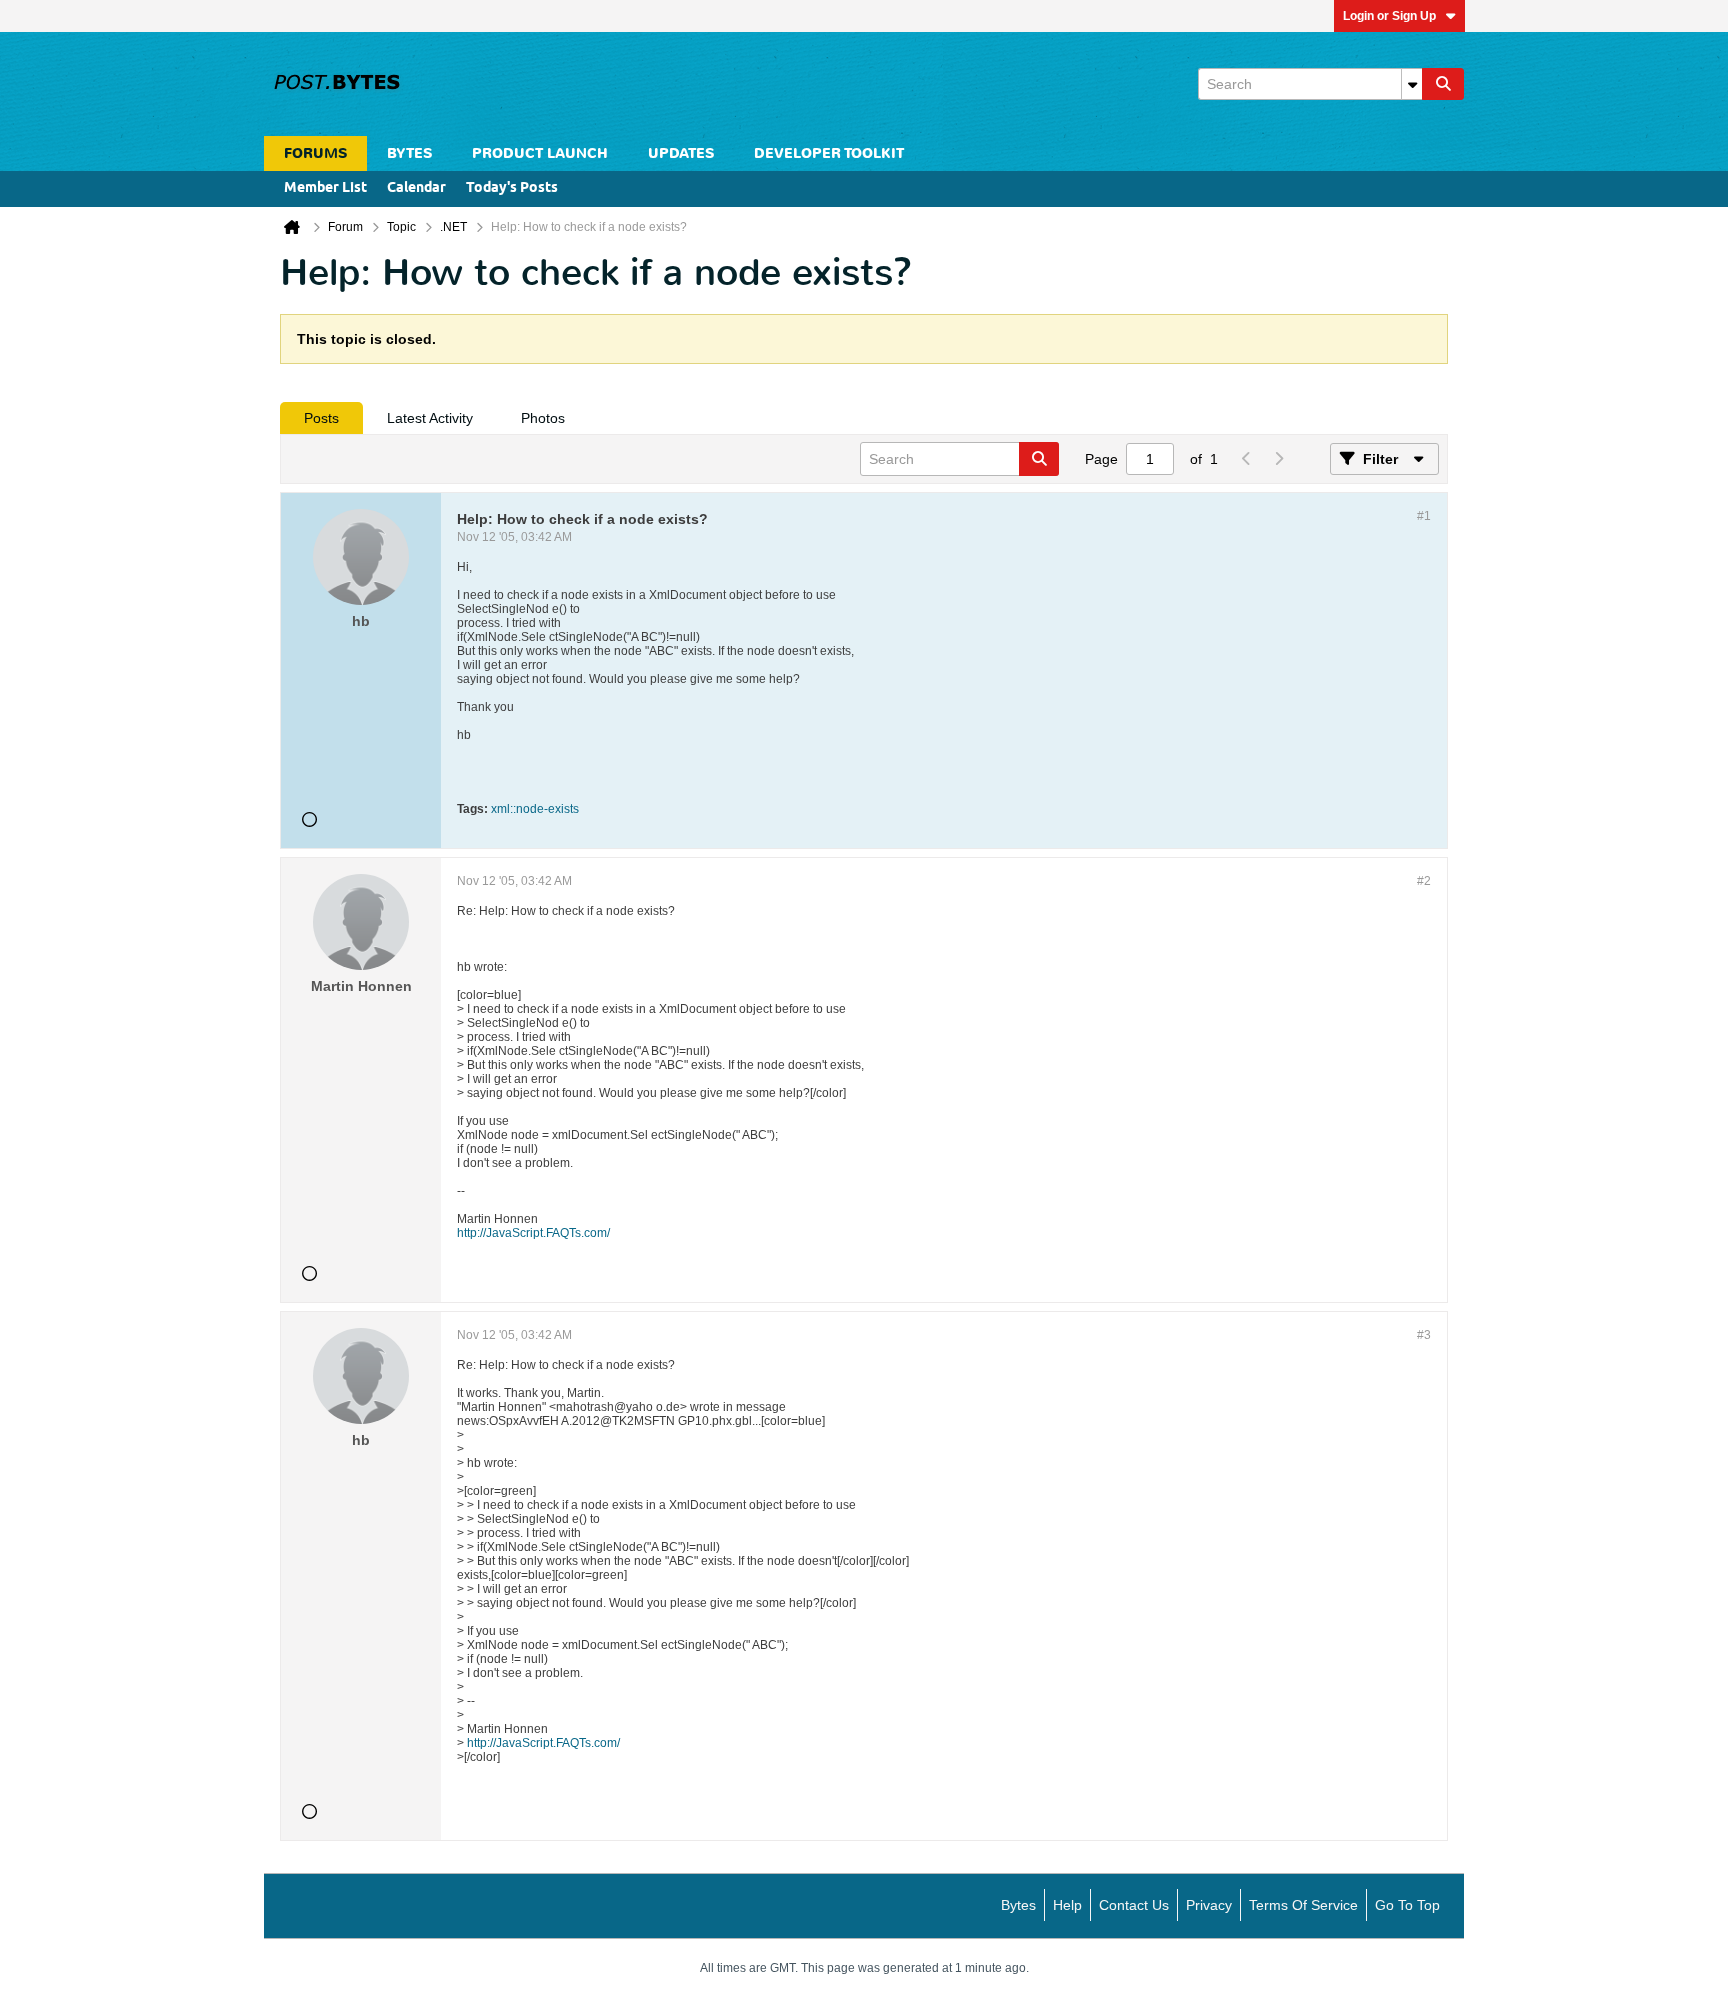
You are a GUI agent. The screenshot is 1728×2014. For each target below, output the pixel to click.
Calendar (416, 188)
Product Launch (540, 153)
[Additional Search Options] (1412, 84)
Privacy (1209, 1905)
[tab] (321, 418)
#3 (1424, 1335)
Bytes (1018, 1905)
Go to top (1407, 1905)
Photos (543, 418)
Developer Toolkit (829, 153)
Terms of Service (1303, 1905)
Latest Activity (430, 418)
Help (1067, 1905)
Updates (681, 153)
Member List (325, 188)
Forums (315, 153)
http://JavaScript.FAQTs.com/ (533, 1233)
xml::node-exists (535, 809)
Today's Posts (512, 188)
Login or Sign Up (1389, 16)
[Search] (1443, 84)
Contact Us (1134, 1905)
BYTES (409, 153)
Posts (321, 418)
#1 (1424, 516)
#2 (1424, 881)
